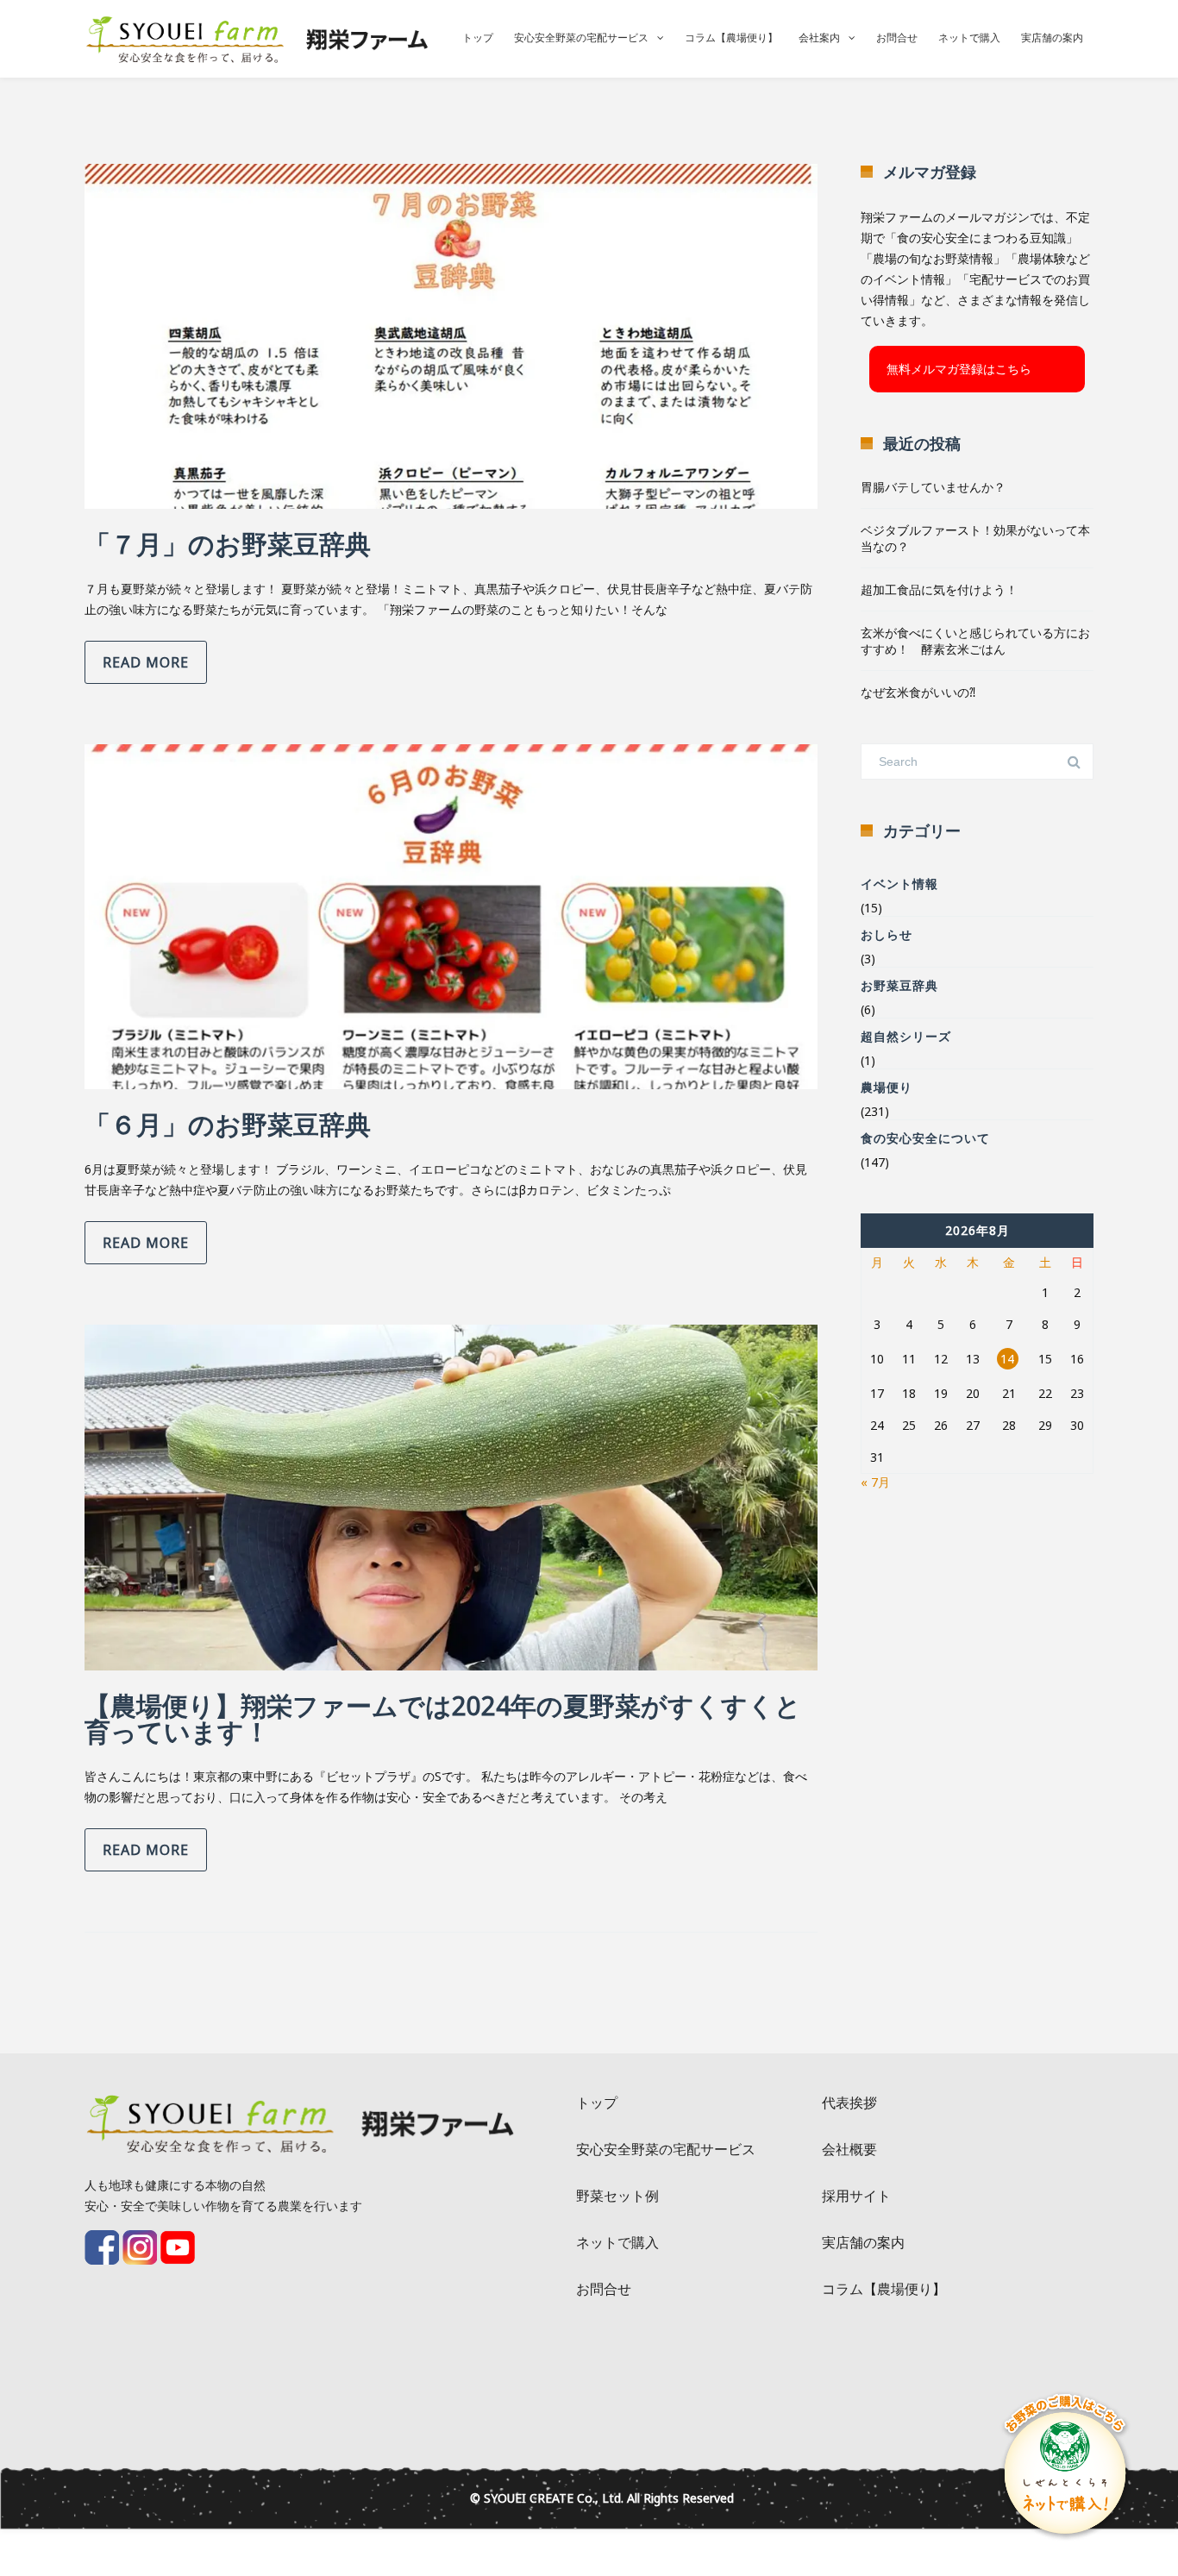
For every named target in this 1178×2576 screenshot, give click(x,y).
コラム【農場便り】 (731, 38)
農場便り (887, 1087)
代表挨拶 (849, 2103)
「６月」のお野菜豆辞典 (228, 1124)
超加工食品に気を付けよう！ (939, 589)
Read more (146, 662)
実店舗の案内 (1052, 38)
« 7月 (875, 1482)
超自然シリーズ (906, 1036)
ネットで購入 (969, 38)
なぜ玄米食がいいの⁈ (918, 692)
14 (1007, 1359)
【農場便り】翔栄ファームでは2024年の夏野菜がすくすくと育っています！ (443, 1718)
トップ (478, 38)
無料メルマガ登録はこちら (959, 369)
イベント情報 (899, 884)
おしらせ (887, 934)
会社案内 (819, 38)
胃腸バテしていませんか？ (933, 487)
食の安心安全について (925, 1138)
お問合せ (897, 38)
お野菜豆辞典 (899, 985)
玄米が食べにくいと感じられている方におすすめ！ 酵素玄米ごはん (975, 641)
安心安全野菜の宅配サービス (581, 38)
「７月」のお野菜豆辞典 (228, 544)
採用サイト (856, 2196)
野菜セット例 (617, 2196)
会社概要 (849, 2149)
